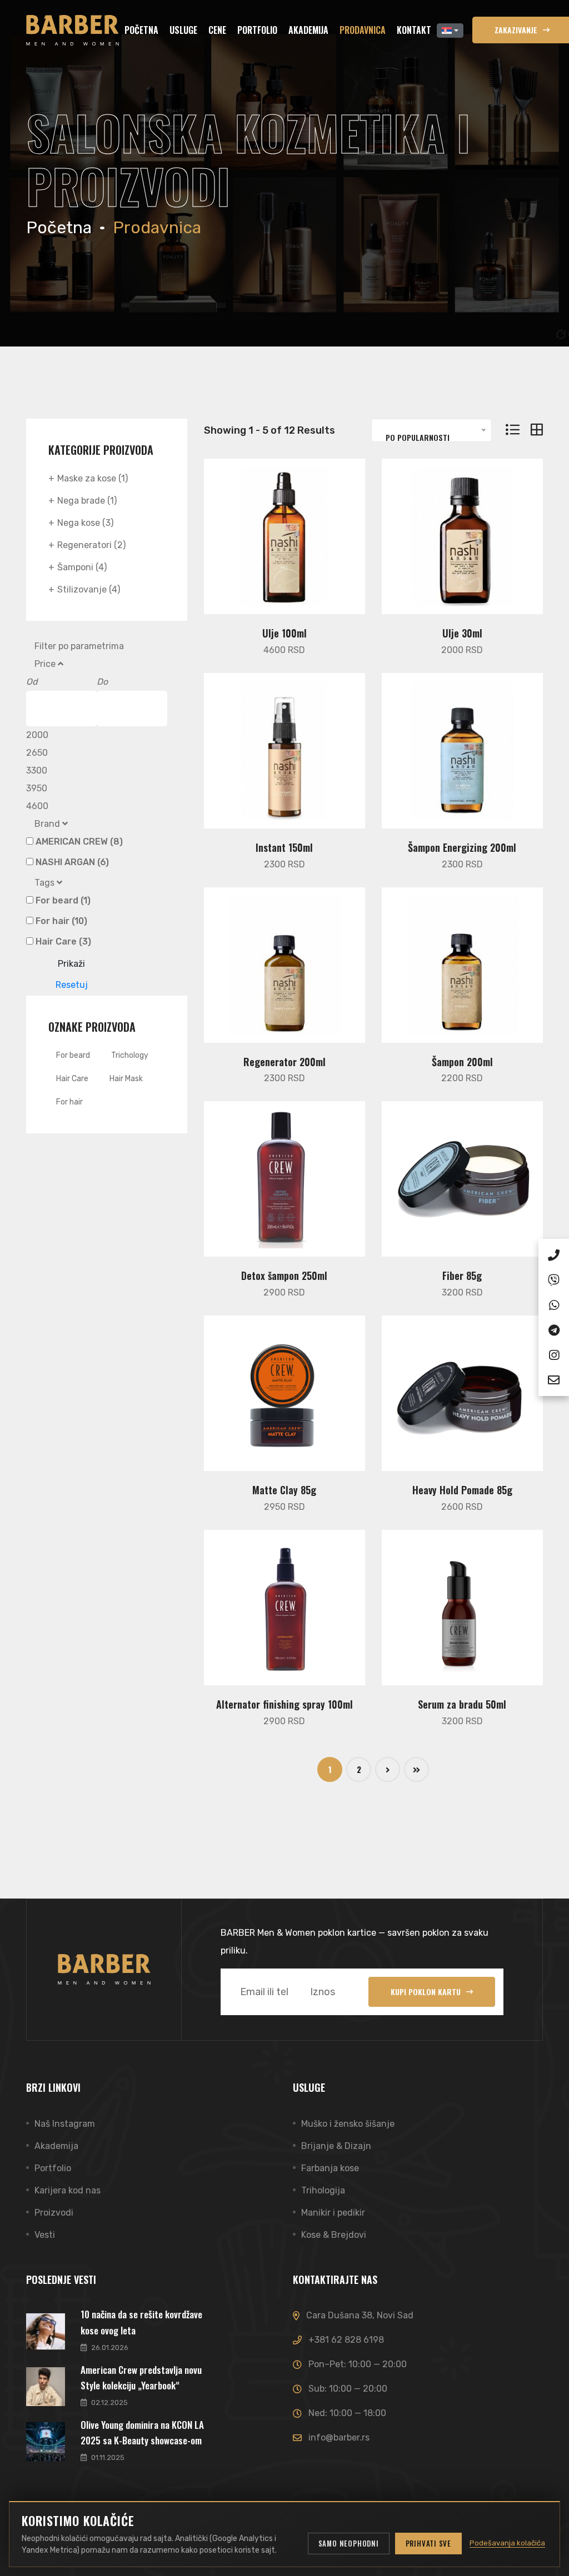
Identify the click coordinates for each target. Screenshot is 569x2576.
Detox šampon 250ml (284, 1276)
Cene (217, 30)
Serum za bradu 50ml (462, 1704)
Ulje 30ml (462, 633)
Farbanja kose (330, 2168)
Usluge (183, 30)
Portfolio (257, 30)
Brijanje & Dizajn (336, 2146)
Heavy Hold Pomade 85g (462, 1490)
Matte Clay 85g (284, 1490)
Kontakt (414, 30)
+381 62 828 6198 (346, 2340)
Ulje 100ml (284, 633)
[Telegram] (554, 1328)
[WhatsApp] (554, 1303)
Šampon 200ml (462, 1062)
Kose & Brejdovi (334, 2235)
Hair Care (72, 1079)
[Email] (554, 1378)
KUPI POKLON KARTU (426, 1992)
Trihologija (323, 2190)
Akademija (308, 30)
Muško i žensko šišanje (348, 2124)
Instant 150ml (284, 847)
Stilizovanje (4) (89, 589)
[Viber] (554, 1278)
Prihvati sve (428, 2543)
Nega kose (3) (85, 523)
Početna (141, 30)
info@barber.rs (339, 2437)
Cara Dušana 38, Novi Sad (360, 2315)
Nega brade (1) (87, 501)
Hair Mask (126, 1079)
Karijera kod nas (68, 2190)
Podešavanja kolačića (507, 2543)
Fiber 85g (462, 1276)
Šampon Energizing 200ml (462, 847)
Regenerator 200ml (284, 1062)
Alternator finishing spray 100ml (284, 1704)
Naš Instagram (65, 2124)
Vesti (45, 2235)
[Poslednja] (416, 1769)
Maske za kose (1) (93, 478)
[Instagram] (554, 1353)
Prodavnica (363, 30)
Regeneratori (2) (91, 545)
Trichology (130, 1055)
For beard (73, 1055)
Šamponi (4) (82, 567)
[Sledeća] (388, 1769)
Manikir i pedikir (333, 2213)
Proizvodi (54, 2213)
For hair (69, 1102)
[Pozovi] (554, 1253)
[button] (450, 31)
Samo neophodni (349, 2543)
